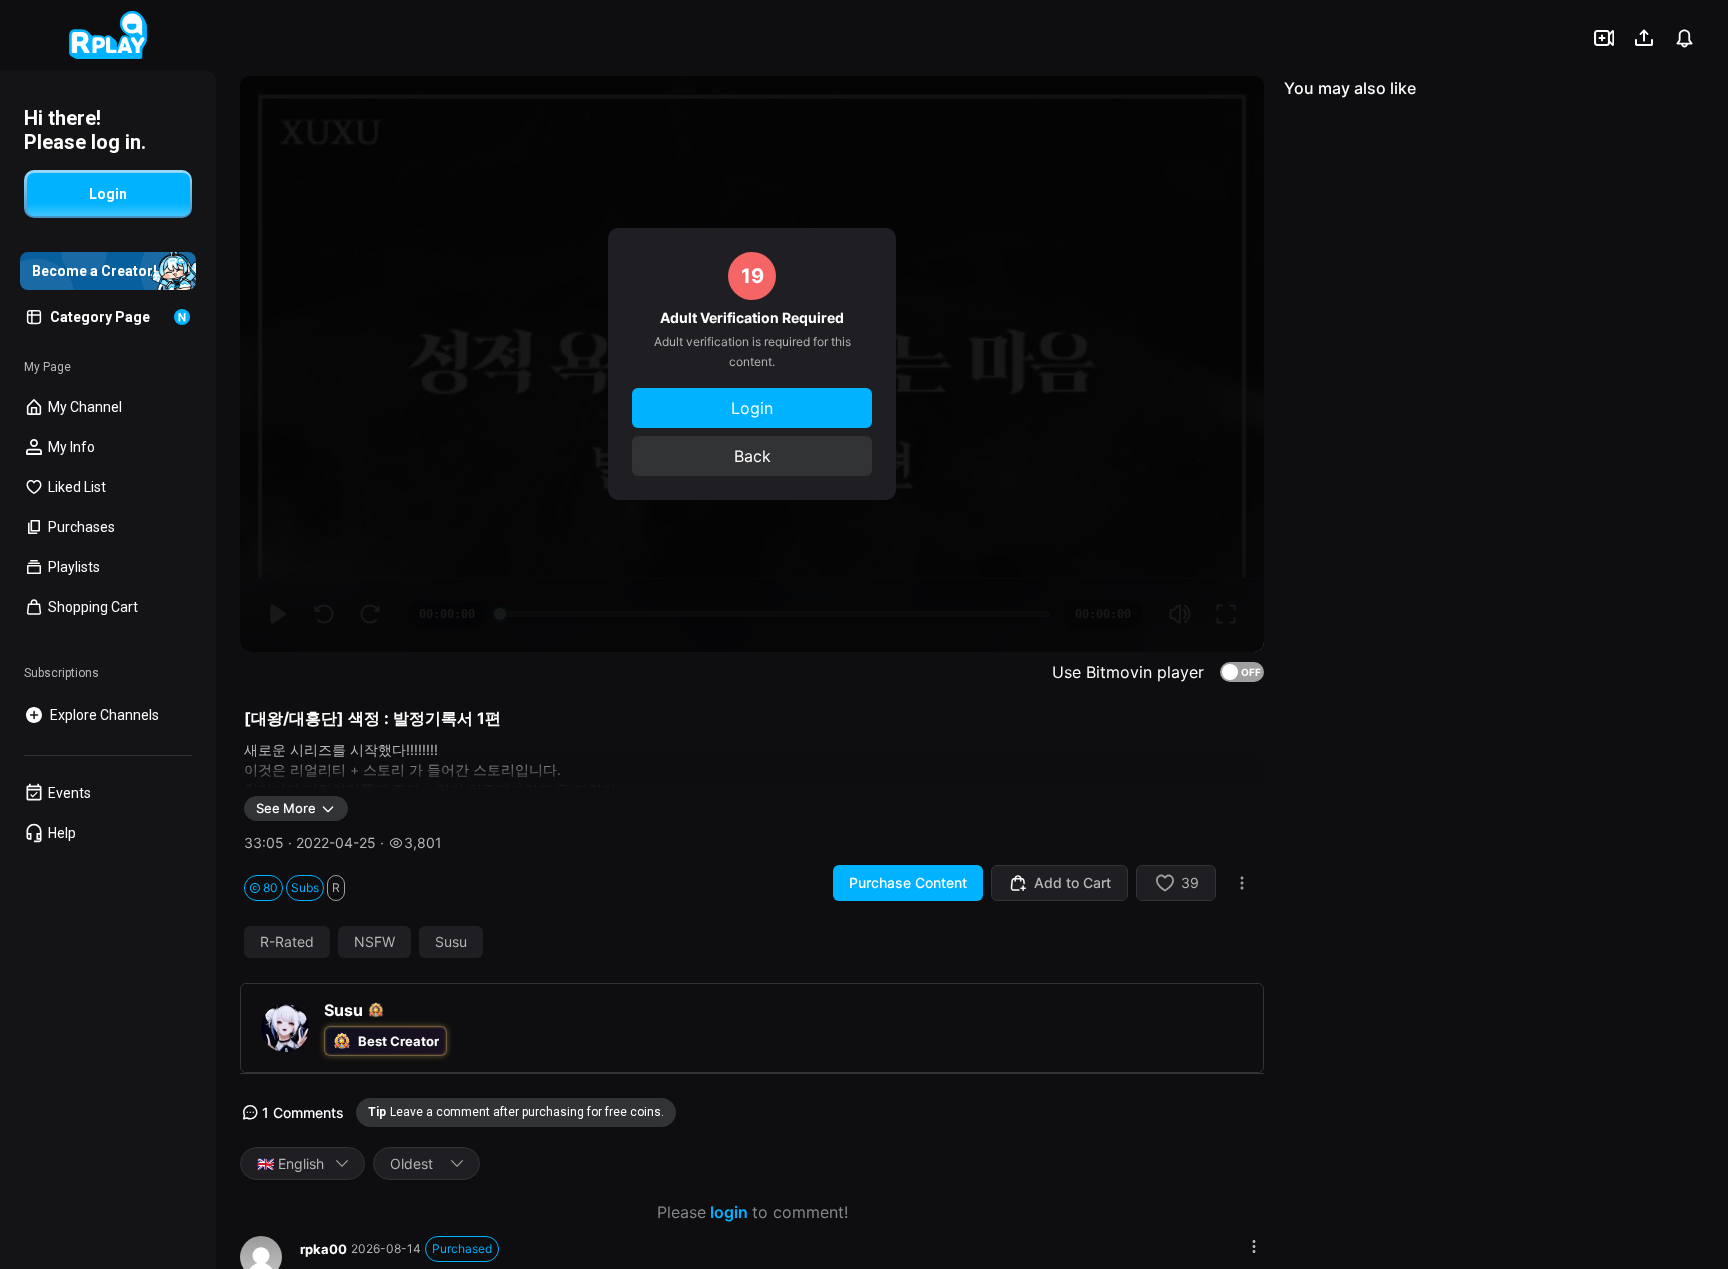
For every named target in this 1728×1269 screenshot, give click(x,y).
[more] (1242, 883)
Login (752, 408)
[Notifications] (1684, 38)
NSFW (374, 942)
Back (752, 456)
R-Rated (287, 942)
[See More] (1254, 1246)
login (729, 1212)
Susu (451, 942)
